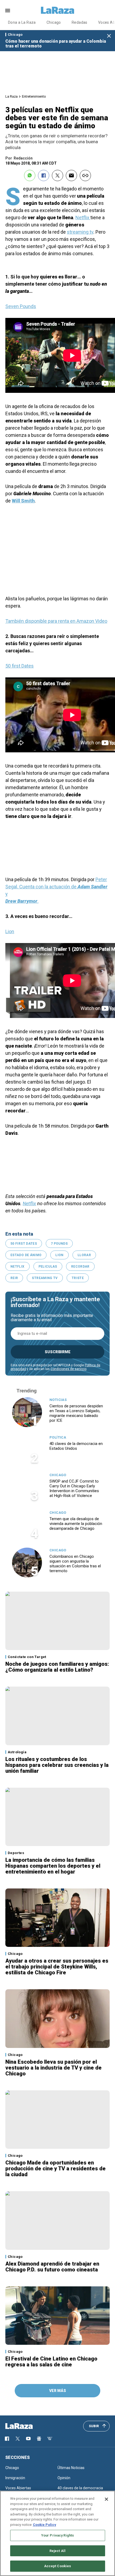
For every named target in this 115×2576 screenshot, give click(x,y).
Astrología (17, 1752)
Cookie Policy (45, 2525)
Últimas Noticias (71, 2468)
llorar (84, 1255)
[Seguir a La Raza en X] (18, 2439)
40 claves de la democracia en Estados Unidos (76, 1446)
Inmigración (15, 2478)
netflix (18, 1267)
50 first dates (24, 1244)
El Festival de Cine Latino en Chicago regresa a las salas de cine (51, 2362)
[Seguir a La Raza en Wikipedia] (50, 2439)
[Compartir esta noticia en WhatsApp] (30, 175)
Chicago (54, 22)
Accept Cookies (58, 2566)
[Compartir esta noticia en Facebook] (44, 175)
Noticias (58, 1400)
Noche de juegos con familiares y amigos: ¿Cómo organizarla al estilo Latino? (57, 1667)
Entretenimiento (34, 96)
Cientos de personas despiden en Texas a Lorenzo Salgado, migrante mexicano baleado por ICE (76, 1413)
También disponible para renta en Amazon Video (56, 621)
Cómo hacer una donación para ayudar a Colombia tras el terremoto (56, 44)
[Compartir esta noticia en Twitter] (57, 175)
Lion (10, 931)
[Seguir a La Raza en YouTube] (28, 2439)
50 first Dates (20, 666)
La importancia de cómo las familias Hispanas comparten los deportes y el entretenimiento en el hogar (53, 1866)
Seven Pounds (21, 306)
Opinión (64, 2478)
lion (59, 1255)
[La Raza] (57, 10)
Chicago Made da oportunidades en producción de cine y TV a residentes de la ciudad (55, 2168)
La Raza (11, 96)
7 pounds (59, 1244)
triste (78, 1278)
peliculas (48, 1267)
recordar (80, 1267)
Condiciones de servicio (68, 1369)
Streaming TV (45, 1278)
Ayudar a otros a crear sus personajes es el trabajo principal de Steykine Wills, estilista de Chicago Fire (57, 1967)
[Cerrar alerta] (109, 36)
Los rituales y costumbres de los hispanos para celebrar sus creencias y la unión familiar (57, 1765)
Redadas (80, 22)
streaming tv (80, 232)
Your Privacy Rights (57, 2535)
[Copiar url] (85, 175)
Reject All (57, 2551)
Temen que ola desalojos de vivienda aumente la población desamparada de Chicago (76, 1524)
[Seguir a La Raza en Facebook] (7, 2439)
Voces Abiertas (18, 2488)
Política (58, 1437)
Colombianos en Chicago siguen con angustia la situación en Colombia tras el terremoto (75, 1564)
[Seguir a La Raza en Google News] (39, 2439)
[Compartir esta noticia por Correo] (71, 175)
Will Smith (23, 501)
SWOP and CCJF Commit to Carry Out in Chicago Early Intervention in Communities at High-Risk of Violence (74, 1488)
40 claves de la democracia (80, 2488)
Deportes (16, 1853)
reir (14, 1278)
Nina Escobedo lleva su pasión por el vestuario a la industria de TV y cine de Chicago (53, 2068)
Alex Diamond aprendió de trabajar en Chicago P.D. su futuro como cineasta (52, 2267)
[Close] (106, 2499)
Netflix (83, 217)
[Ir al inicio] (27, 2426)
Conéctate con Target (27, 1657)
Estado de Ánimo (26, 1255)
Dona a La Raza (22, 22)
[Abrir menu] (8, 11)
